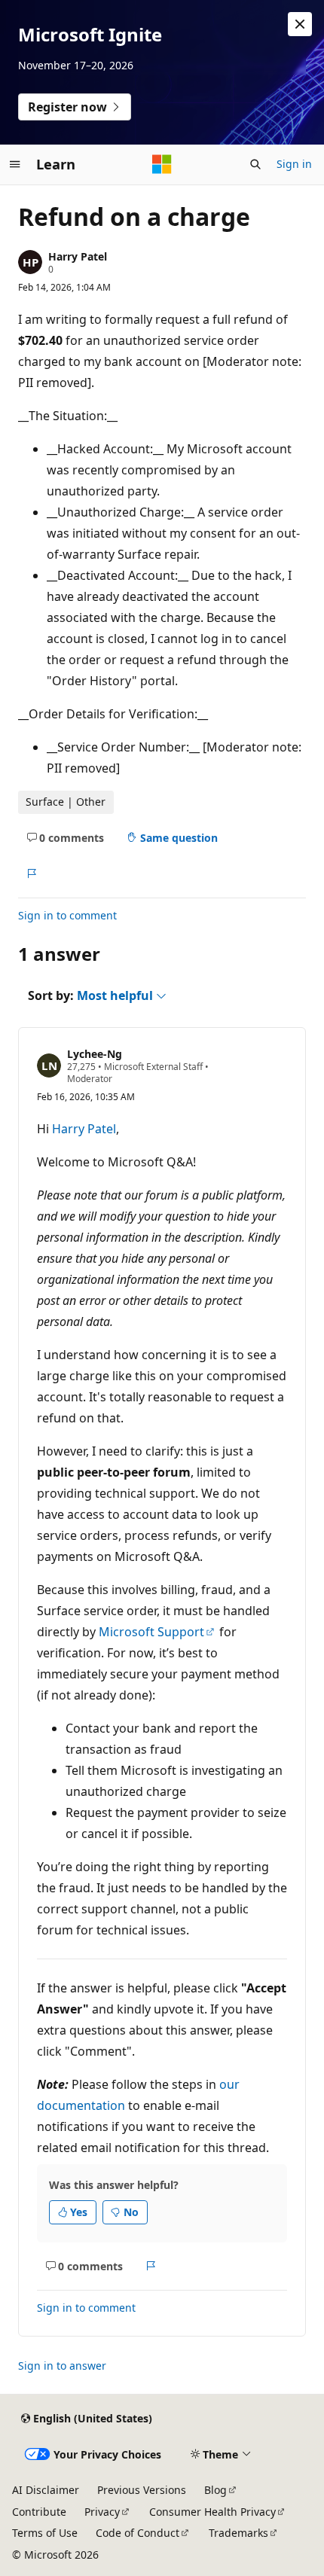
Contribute (39, 2512)
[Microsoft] (162, 164)
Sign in (294, 164)
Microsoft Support (151, 1632)
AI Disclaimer (46, 2490)
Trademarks (238, 2533)
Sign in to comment (67, 915)
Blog (215, 2490)
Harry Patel (78, 256)
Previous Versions (142, 2490)
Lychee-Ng (95, 1054)
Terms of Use (45, 2533)
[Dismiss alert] (300, 24)
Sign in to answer (62, 2366)
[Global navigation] (15, 164)
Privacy (102, 2512)
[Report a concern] (31, 873)
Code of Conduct (138, 2533)
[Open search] (255, 164)
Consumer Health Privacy (212, 2512)
